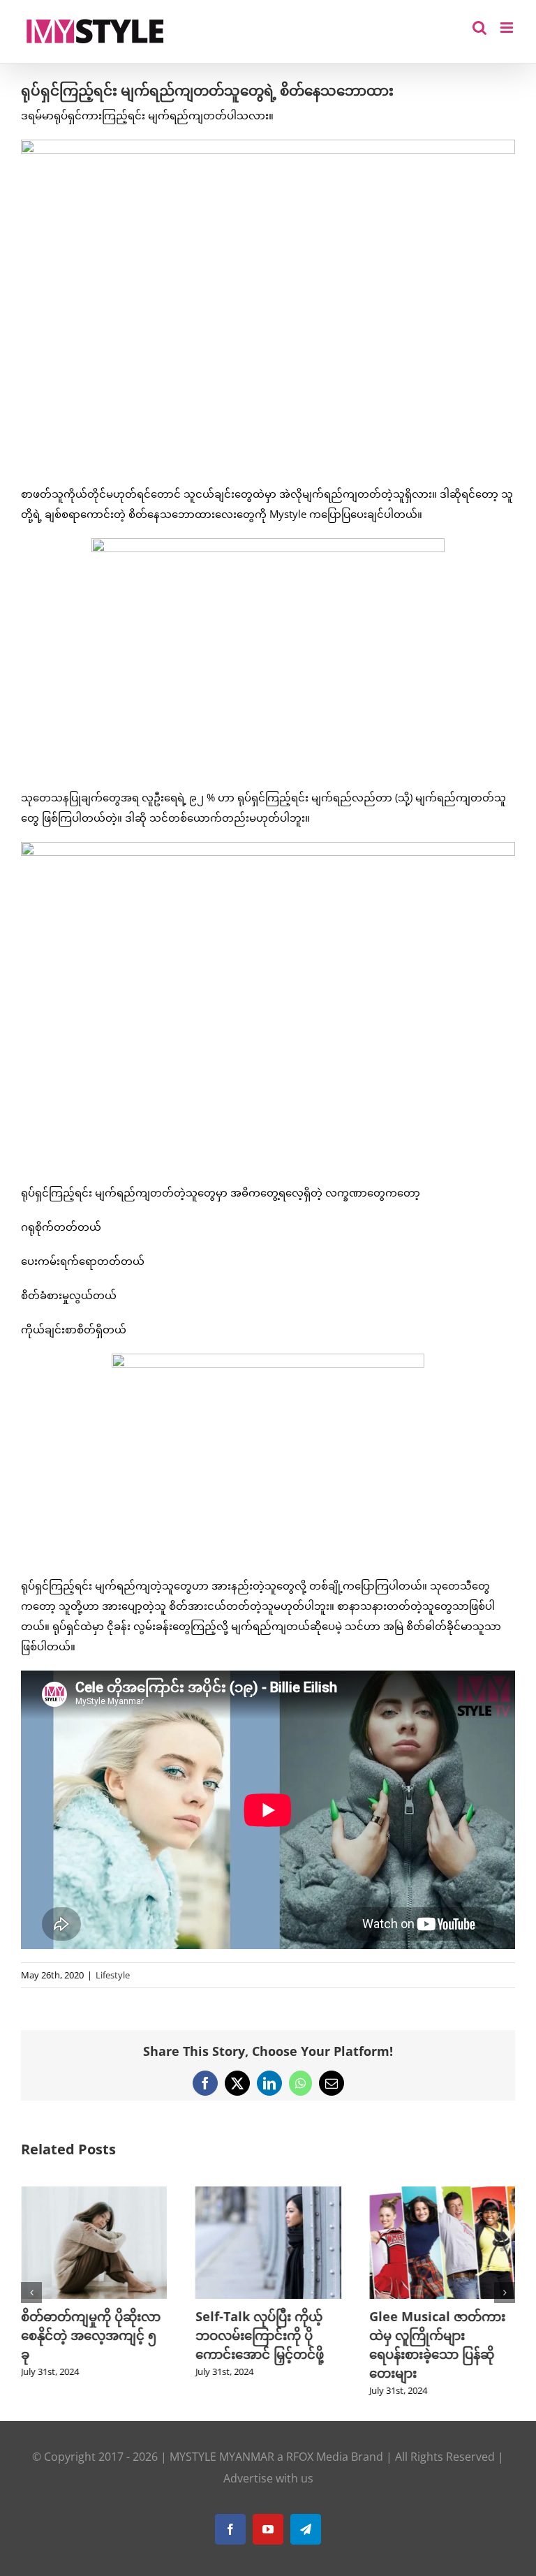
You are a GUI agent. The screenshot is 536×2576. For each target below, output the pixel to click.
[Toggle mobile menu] (508, 28)
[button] (31, 2293)
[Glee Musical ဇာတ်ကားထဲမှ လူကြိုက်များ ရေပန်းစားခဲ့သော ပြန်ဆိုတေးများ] (442, 2193)
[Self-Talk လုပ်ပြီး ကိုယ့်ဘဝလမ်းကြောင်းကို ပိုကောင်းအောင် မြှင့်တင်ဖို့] (268, 2193)
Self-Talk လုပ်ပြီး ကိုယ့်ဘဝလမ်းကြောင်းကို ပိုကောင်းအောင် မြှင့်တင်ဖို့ (259, 2335)
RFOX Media (317, 2457)
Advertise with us (268, 2478)
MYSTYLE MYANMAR (222, 2457)
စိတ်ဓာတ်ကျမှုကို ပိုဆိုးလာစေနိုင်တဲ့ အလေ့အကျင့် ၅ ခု (91, 2335)
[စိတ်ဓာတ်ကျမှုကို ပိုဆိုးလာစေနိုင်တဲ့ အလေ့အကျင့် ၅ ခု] (94, 2193)
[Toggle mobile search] (479, 28)
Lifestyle (113, 1975)
